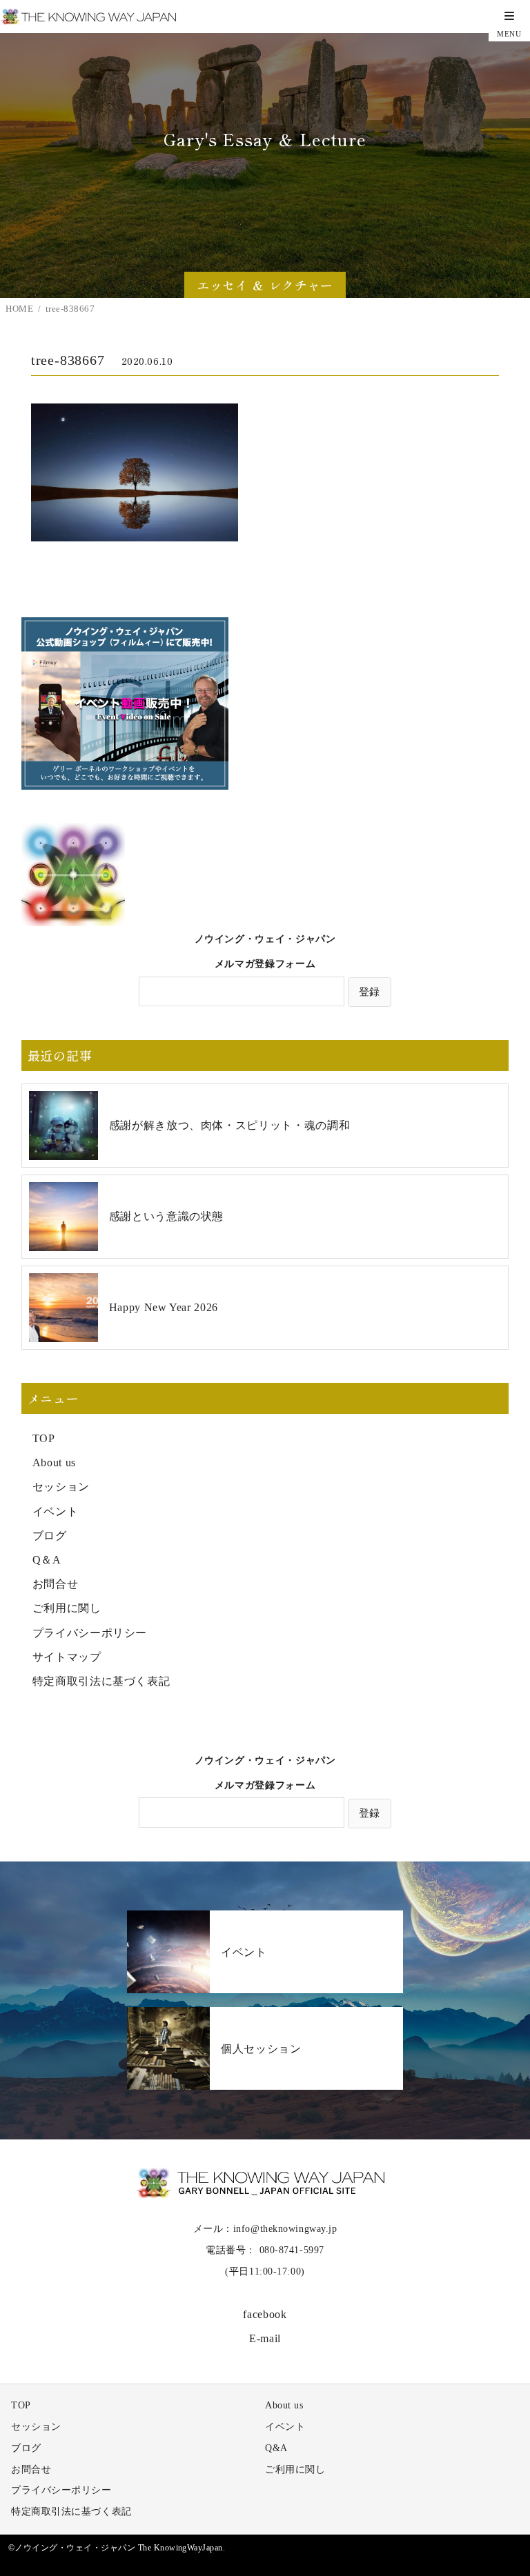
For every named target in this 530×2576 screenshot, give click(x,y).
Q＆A (47, 1560)
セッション (61, 1487)
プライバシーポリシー (90, 1633)
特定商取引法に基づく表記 (101, 1681)
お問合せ (56, 1584)
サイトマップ (67, 1657)
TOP (44, 1438)
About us (54, 1462)
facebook (265, 2314)
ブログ (50, 1536)
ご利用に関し (67, 1608)
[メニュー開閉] (509, 21)
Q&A (276, 2448)
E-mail (265, 2338)
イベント (56, 1511)
